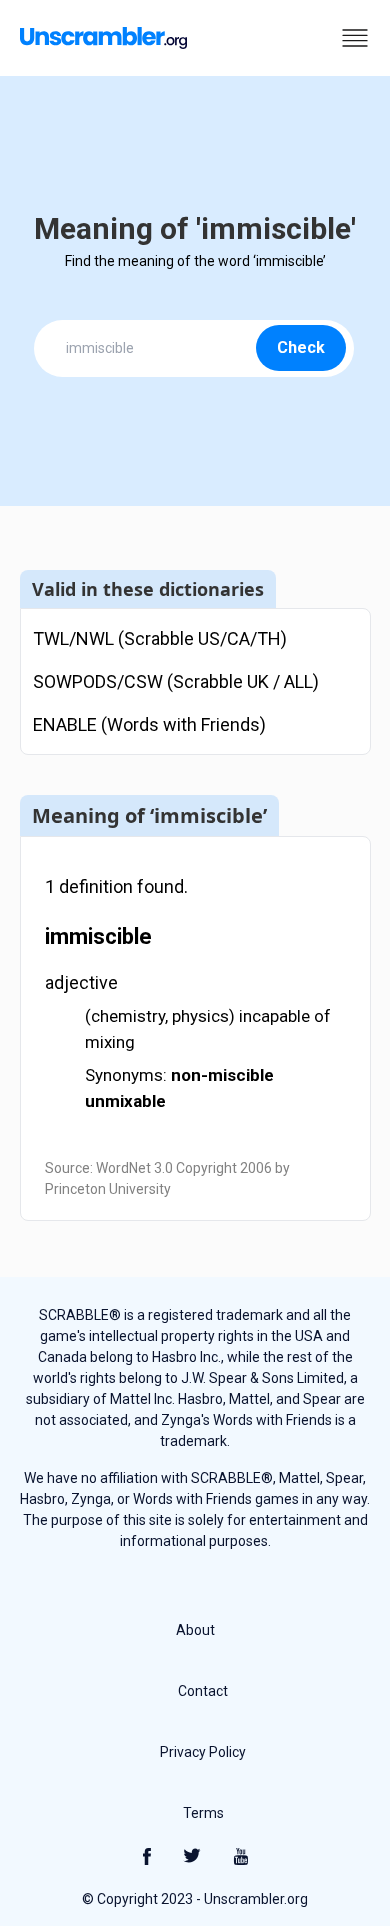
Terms (203, 1813)
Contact (203, 1691)
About (195, 1630)
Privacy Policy (203, 1752)
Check (301, 347)
